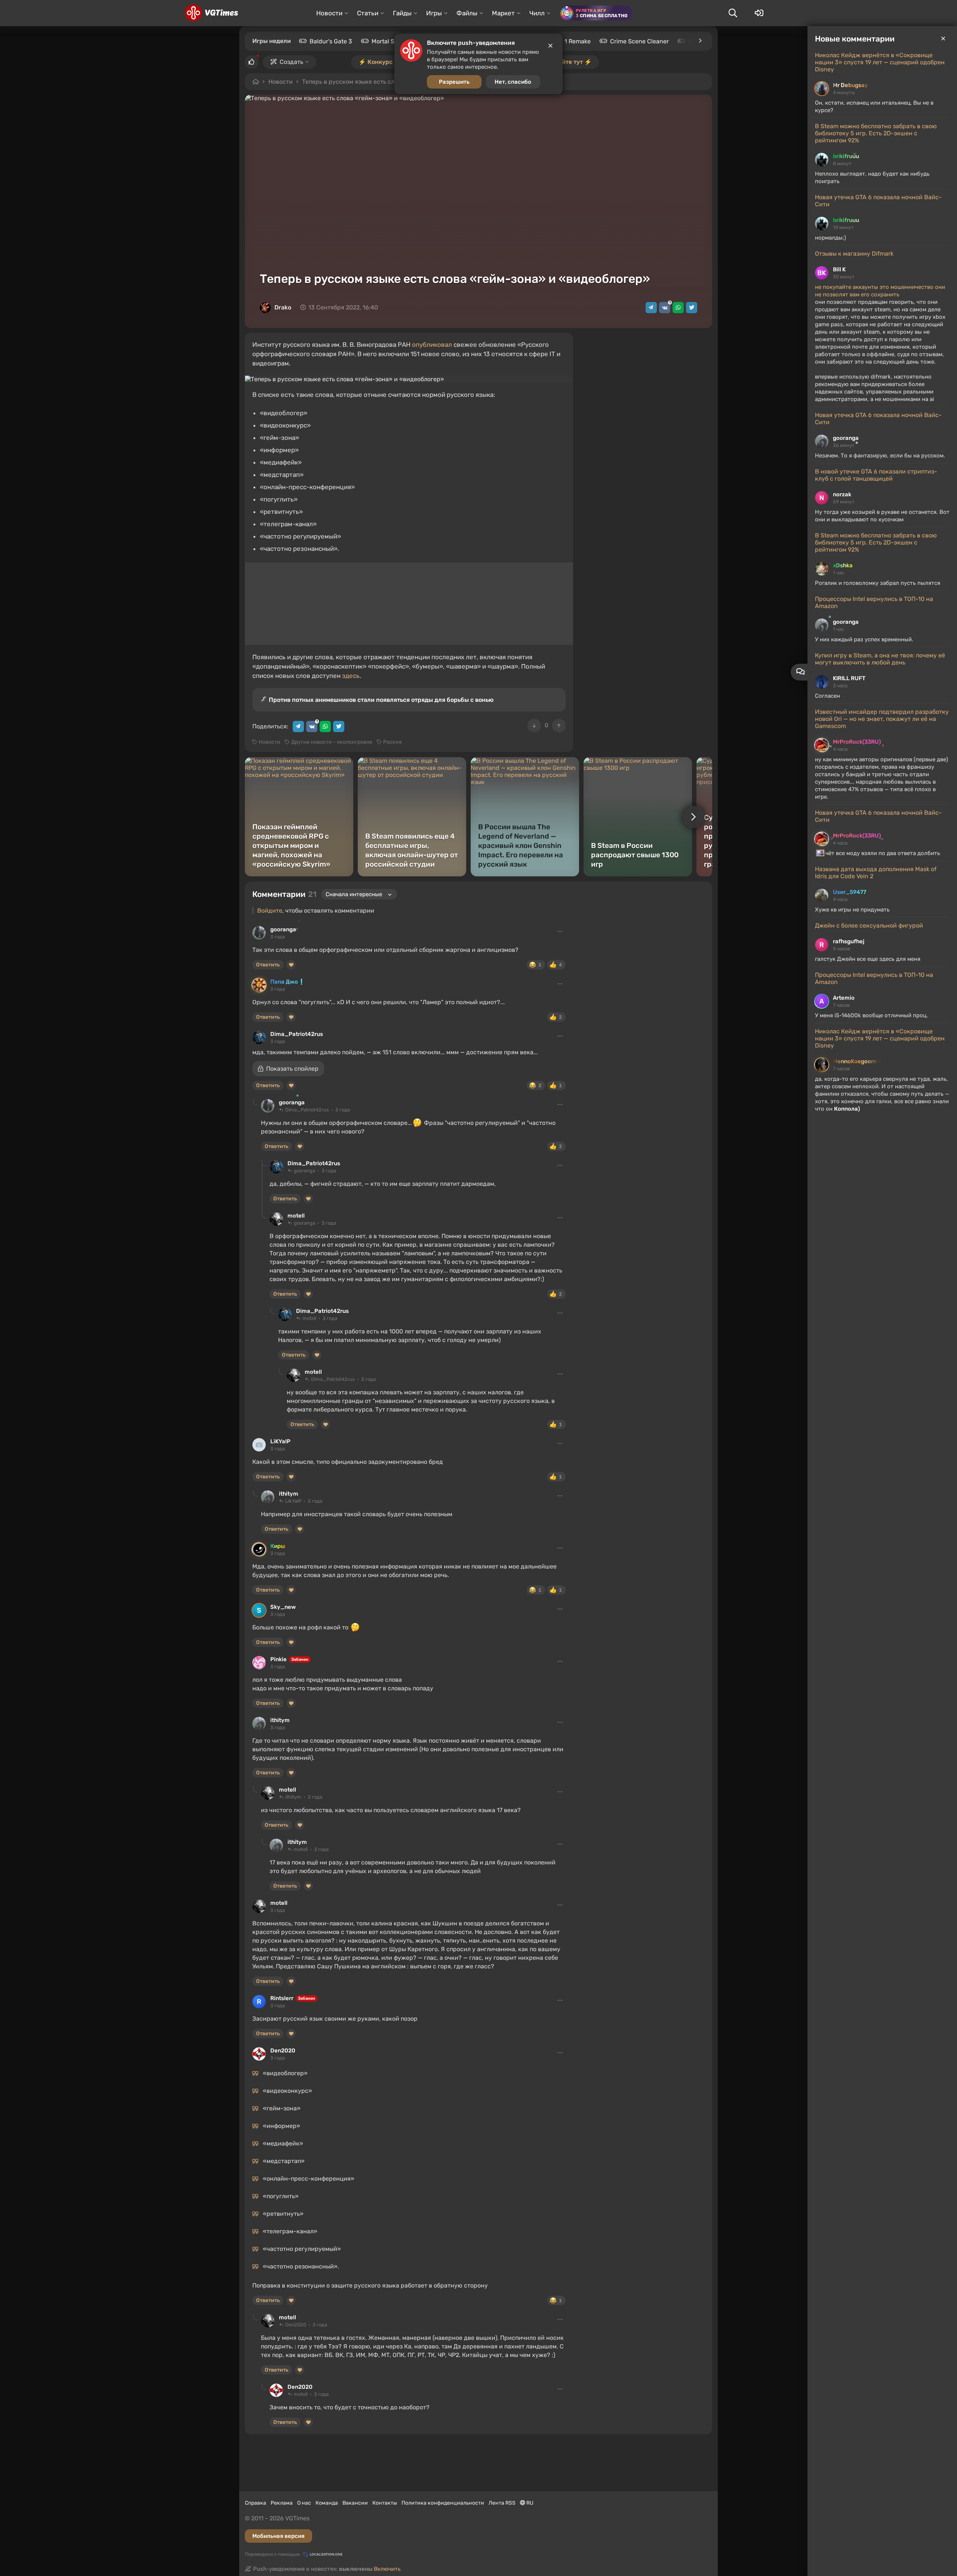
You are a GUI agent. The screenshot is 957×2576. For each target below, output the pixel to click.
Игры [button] (434, 13)
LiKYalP (280, 1441)
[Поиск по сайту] (733, 13)
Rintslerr (282, 1998)
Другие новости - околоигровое (332, 742)
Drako (283, 307)
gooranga (846, 438)
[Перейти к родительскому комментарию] (255, 1102)
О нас (304, 2503)
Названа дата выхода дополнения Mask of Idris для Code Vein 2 (876, 873)
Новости (281, 82)
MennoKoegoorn (855, 1061)
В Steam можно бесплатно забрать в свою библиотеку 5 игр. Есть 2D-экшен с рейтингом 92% (876, 133)
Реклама (282, 2503)
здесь (351, 676)
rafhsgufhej (849, 941)
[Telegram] (651, 308)
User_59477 (850, 892)
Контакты (385, 2503)
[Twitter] (692, 308)
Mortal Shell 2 (390, 41)
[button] (288, 1069)
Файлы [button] (467, 13)
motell (296, 1216)
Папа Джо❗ (288, 982)
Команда (327, 2503)
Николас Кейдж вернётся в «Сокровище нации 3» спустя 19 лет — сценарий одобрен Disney (880, 62)
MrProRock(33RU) (857, 742)
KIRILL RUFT (849, 678)
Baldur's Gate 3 (331, 41)
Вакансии (355, 2503)
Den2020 (283, 2051)
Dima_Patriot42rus (297, 1034)
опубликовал (432, 345)
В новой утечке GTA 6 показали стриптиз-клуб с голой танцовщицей (876, 475)
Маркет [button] (503, 13)
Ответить (268, 965)
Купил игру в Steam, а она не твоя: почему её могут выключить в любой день (880, 659)
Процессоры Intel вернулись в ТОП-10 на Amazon (874, 602)
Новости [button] (329, 13)
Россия (393, 742)
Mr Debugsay (850, 85)
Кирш (278, 1546)
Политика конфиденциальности (443, 2503)
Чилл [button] (537, 13)
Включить (387, 2569)
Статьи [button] (368, 13)
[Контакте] (665, 308)
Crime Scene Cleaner (639, 41)
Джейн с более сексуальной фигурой (869, 925)
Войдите (270, 911)
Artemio (844, 998)
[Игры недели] (700, 41)
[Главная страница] (211, 13)
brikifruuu (846, 156)
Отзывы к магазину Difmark (854, 254)
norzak (842, 494)
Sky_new (283, 1607)
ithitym (289, 1494)
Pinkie (279, 1659)
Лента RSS (502, 2503)
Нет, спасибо (513, 82)
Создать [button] (291, 62)
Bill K (839, 269)
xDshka (843, 565)
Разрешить (454, 82)
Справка (256, 2503)
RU (529, 2503)
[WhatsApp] (678, 308)
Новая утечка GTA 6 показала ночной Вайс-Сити (878, 201)
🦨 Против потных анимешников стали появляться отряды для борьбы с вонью (377, 700)
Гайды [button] (402, 13)
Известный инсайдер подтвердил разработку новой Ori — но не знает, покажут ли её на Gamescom (882, 719)
